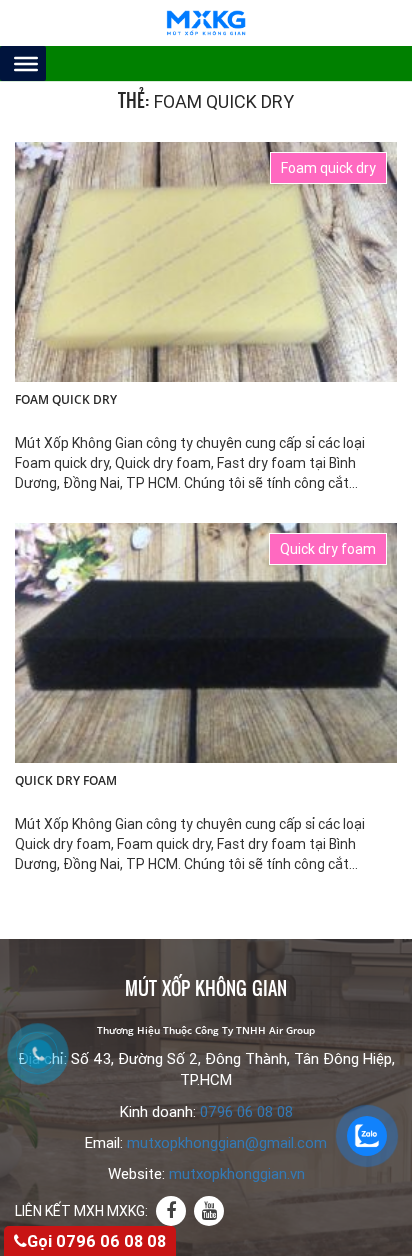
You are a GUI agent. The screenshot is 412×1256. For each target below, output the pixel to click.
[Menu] (26, 63)
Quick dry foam (66, 781)
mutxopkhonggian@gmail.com (227, 1143)
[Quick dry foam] (206, 642)
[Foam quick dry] (206, 261)
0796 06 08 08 (246, 1112)
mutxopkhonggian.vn (237, 1174)
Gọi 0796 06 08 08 (96, 1241)
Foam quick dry (66, 400)
